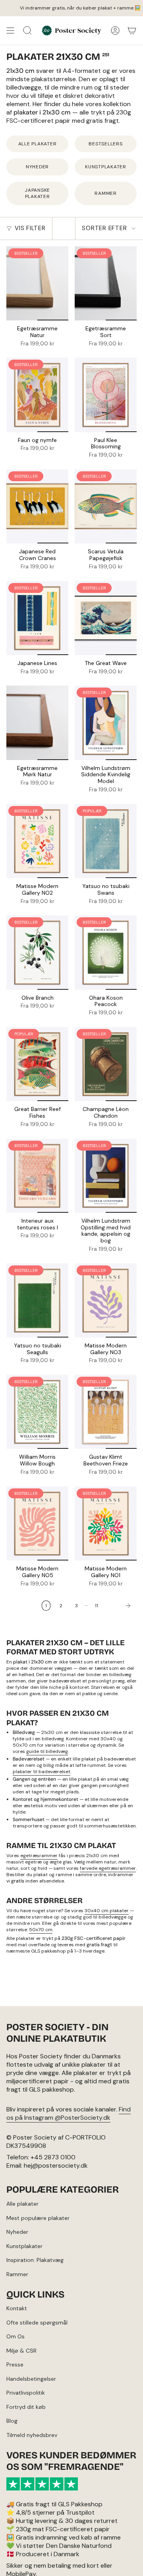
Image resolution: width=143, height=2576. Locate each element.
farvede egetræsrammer (108, 1868)
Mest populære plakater (38, 2218)
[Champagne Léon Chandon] (106, 1064)
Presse (15, 2365)
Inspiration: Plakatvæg (35, 2260)
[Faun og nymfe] (37, 395)
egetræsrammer (39, 1856)
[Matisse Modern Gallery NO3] (106, 1300)
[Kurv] (132, 30)
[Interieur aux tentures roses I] (37, 1176)
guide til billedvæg (47, 1751)
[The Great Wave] (106, 618)
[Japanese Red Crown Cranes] (37, 506)
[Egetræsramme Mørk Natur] (37, 723)
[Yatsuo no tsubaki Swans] (106, 841)
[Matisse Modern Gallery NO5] (37, 1523)
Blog (12, 2421)
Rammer (17, 2274)
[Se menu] (10, 30)
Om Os (15, 2336)
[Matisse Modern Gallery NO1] (106, 1523)
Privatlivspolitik (26, 2393)
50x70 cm (41, 1930)
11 (97, 1606)
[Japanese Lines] (37, 618)
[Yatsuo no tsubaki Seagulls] (37, 1300)
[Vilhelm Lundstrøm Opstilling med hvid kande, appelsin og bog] (106, 1176)
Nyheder (17, 2232)
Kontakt (17, 2308)
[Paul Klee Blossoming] (106, 395)
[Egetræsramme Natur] (37, 283)
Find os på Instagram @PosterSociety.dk (69, 2113)
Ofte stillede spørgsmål (37, 2323)
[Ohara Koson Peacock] (106, 952)
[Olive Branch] (37, 952)
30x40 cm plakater (107, 1911)
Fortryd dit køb (26, 2407)
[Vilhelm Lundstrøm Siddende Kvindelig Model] (106, 723)
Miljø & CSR (21, 2351)
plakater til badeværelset (42, 1772)
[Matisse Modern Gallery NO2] (37, 841)
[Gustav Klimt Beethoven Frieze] (106, 1412)
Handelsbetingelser (31, 2379)
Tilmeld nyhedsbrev (32, 2435)
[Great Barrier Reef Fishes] (37, 1064)
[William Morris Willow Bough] (37, 1412)
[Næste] (120, 1606)
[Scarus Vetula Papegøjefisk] (106, 506)
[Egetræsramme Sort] (106, 283)
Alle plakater (22, 2204)
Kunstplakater (24, 2246)
